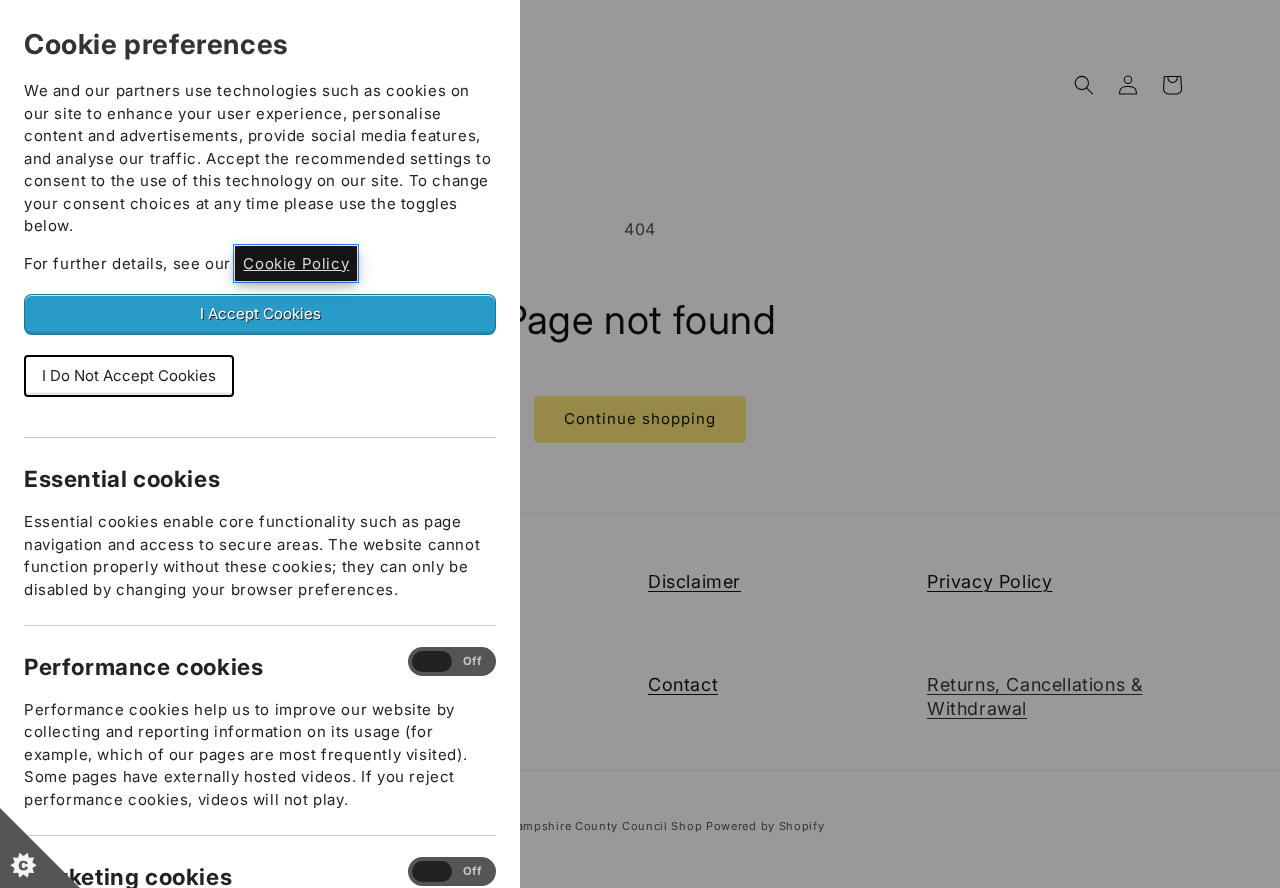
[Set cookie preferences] (40, 848)
